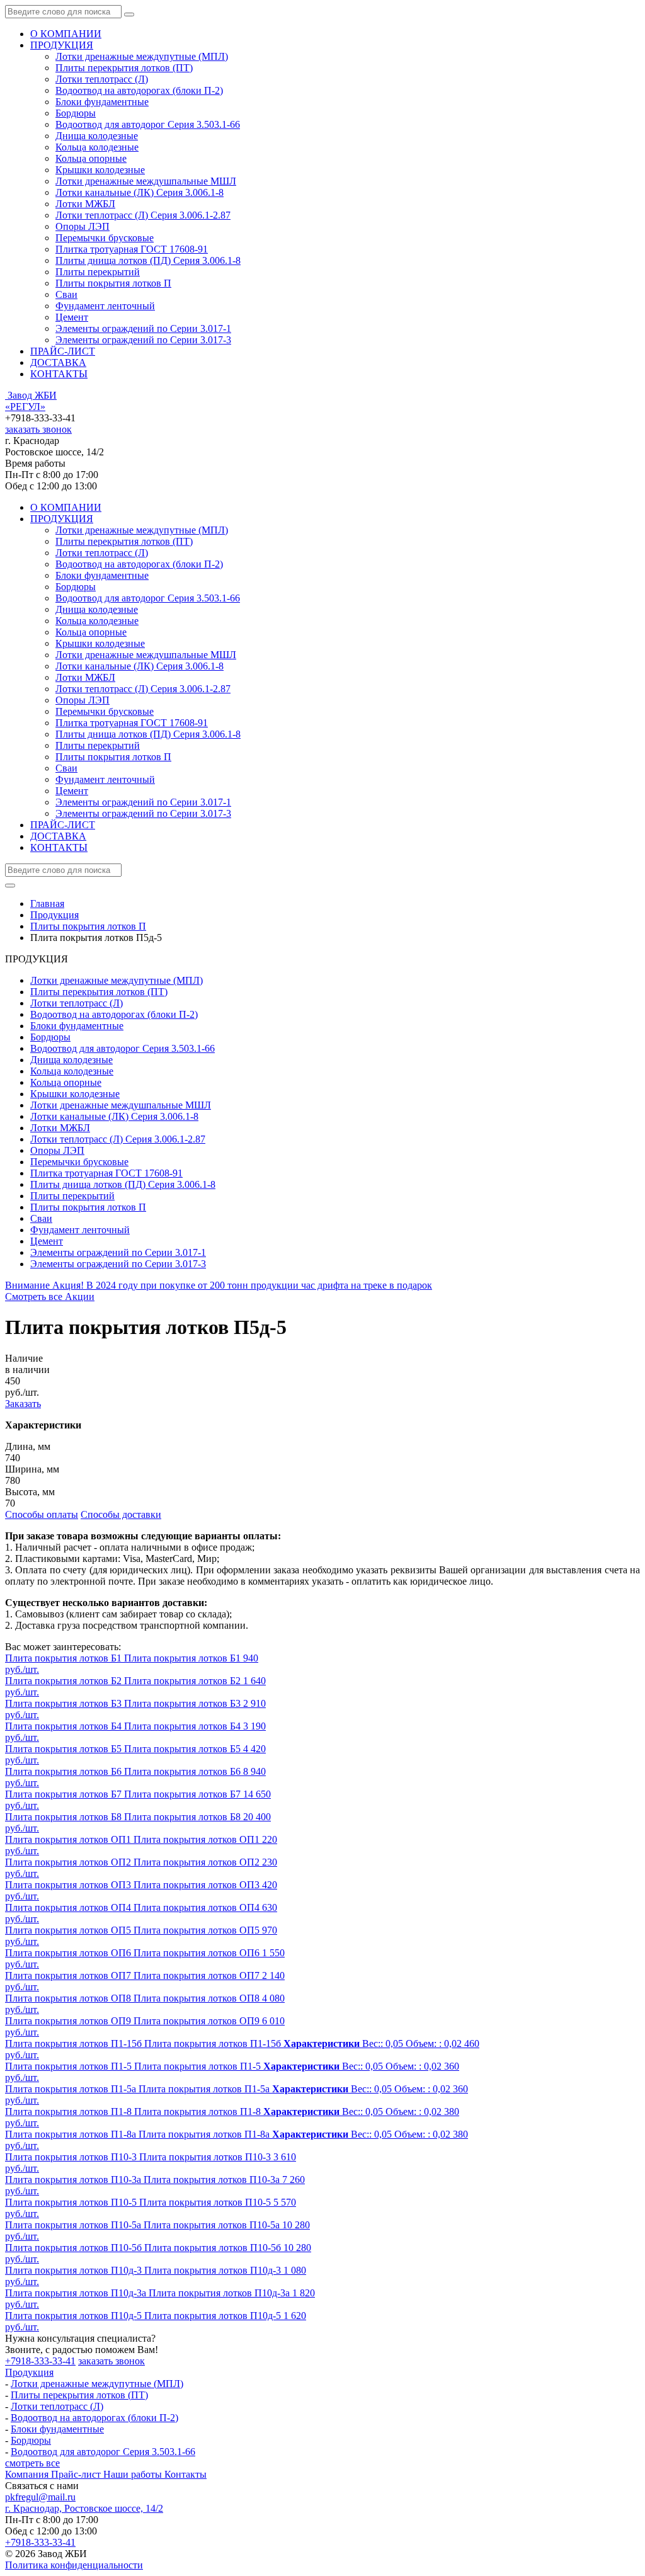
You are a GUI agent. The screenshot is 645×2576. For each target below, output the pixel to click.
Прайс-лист (77, 2474)
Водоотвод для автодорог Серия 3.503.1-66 (148, 124)
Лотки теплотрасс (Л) (102, 79)
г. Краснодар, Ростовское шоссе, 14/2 (84, 2508)
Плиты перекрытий (98, 272)
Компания (28, 2474)
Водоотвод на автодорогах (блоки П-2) (139, 90)
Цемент (72, 317)
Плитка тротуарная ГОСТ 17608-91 (132, 249)
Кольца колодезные (97, 147)
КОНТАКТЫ (59, 374)
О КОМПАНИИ (66, 34)
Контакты (186, 2474)
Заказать (23, 1404)
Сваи (66, 294)
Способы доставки (121, 1514)
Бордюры (76, 113)
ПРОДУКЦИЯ (62, 45)
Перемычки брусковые (105, 238)
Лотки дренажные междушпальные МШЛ (146, 181)
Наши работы (134, 2474)
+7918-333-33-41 (40, 2361)
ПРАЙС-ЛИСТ (63, 351)
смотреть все (32, 2463)
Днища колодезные (97, 136)
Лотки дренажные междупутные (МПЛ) (142, 56)
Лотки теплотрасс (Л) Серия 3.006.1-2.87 (143, 215)
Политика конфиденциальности (74, 2565)
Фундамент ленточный (105, 306)
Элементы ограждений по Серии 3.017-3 (143, 340)
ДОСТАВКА (58, 362)
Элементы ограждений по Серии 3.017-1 (143, 328)
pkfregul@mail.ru (40, 2497)
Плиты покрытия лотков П (113, 283)
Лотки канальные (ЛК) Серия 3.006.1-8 (140, 192)
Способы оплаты (42, 1514)
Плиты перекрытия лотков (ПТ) (124, 68)
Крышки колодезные (100, 170)
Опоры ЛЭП (83, 226)
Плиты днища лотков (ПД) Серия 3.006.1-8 (148, 260)
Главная (47, 903)
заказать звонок (38, 429)
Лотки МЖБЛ (85, 204)
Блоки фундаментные (102, 102)
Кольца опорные (91, 158)
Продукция (29, 2372)
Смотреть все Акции (50, 1297)
